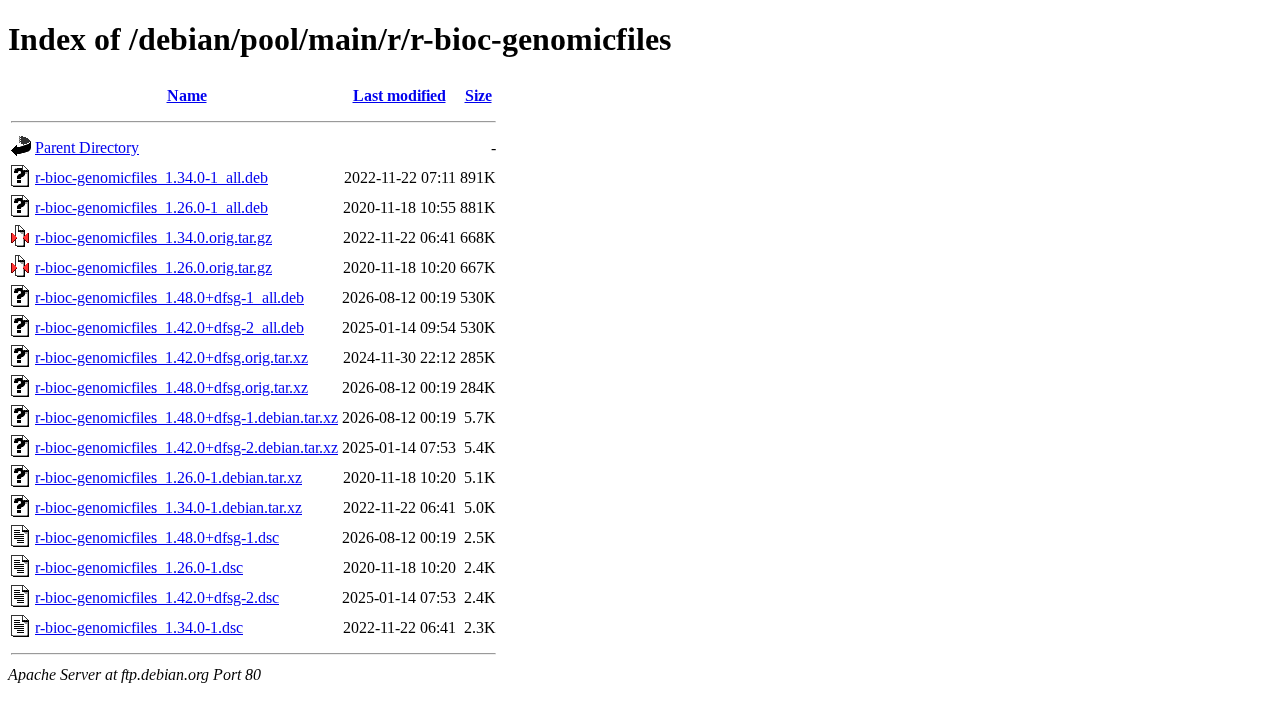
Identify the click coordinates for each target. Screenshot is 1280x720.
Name (187, 95)
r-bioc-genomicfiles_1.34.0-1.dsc (139, 627)
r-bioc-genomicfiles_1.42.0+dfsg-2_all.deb (169, 327)
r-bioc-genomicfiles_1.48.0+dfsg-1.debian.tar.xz (186, 417)
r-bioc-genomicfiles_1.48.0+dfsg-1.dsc (157, 537)
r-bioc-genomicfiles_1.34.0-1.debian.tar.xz (168, 507)
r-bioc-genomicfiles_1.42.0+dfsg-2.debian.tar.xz (186, 447)
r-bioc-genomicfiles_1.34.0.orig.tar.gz (153, 237)
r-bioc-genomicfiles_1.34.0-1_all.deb (151, 177)
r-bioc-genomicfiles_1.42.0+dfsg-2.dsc (157, 597)
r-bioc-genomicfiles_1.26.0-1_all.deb (151, 207)
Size (478, 95)
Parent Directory (87, 147)
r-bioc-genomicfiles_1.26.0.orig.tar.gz (153, 267)
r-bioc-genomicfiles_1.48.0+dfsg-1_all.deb (169, 297)
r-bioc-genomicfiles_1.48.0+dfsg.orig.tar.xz (171, 387)
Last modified (399, 95)
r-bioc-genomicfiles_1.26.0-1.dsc (139, 567)
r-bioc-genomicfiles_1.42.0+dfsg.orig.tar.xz (171, 357)
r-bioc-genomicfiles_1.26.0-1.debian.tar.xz (168, 477)
